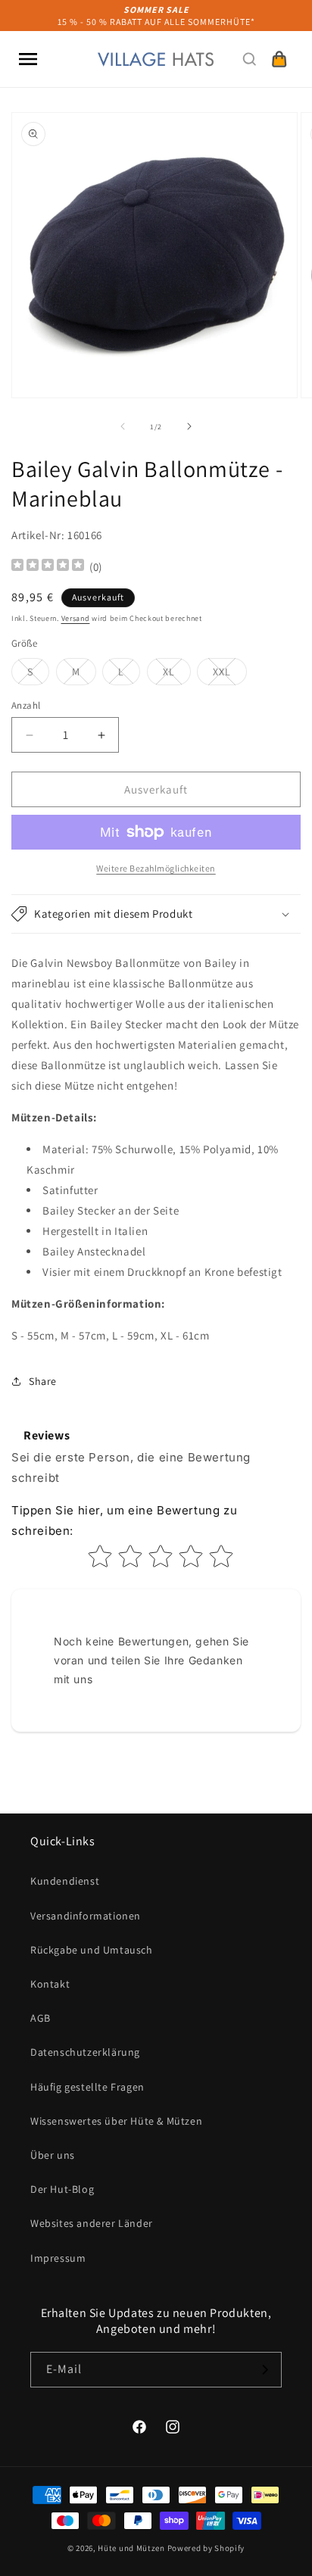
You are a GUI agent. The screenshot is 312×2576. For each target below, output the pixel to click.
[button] (28, 59)
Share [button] (43, 1381)
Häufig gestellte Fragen (87, 2087)
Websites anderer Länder (92, 2223)
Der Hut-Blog (62, 2189)
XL (177, 675)
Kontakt (50, 1984)
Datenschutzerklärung (85, 2052)
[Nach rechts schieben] (189, 426)
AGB (41, 2018)
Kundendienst (65, 1881)
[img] (48, 567)
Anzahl (26, 705)
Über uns (53, 2155)
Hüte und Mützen (131, 2548)
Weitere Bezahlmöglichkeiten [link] (156, 868)
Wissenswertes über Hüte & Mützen (116, 2121)
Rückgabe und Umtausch (92, 1950)
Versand (76, 618)
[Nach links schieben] (123, 426)
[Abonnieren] (264, 2370)
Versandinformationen (86, 1916)
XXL (230, 675)
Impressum (58, 2258)
